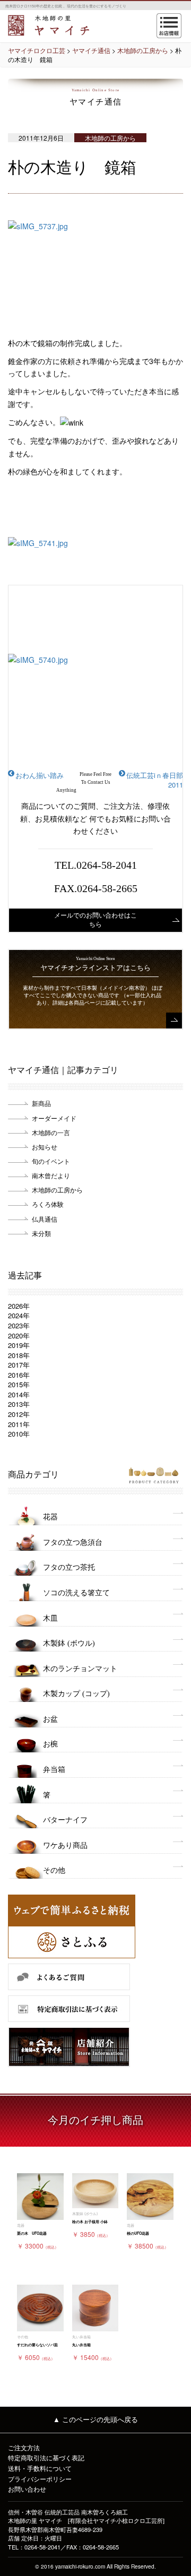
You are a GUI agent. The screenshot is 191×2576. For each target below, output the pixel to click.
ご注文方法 (24, 2447)
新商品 (41, 1103)
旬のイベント (51, 1161)
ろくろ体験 (48, 1204)
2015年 (19, 1384)
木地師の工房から (57, 1190)
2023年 (19, 1325)
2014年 (19, 1394)
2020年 (19, 1335)
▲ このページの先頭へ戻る (95, 2419)
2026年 (19, 1306)
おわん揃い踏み (40, 775)
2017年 (19, 1365)
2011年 (19, 1424)
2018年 (19, 1355)
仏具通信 (45, 1219)
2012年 (19, 1414)
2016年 (19, 1375)
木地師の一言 (51, 1132)
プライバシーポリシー (40, 2479)
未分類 (41, 1233)
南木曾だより (51, 1175)
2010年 (19, 1434)
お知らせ (45, 1147)
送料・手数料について (40, 2468)
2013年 (19, 1404)
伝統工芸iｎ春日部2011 (155, 780)
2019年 (19, 1345)
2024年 (19, 1315)
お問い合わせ (27, 2489)
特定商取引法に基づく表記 (46, 2457)
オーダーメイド (54, 1118)
